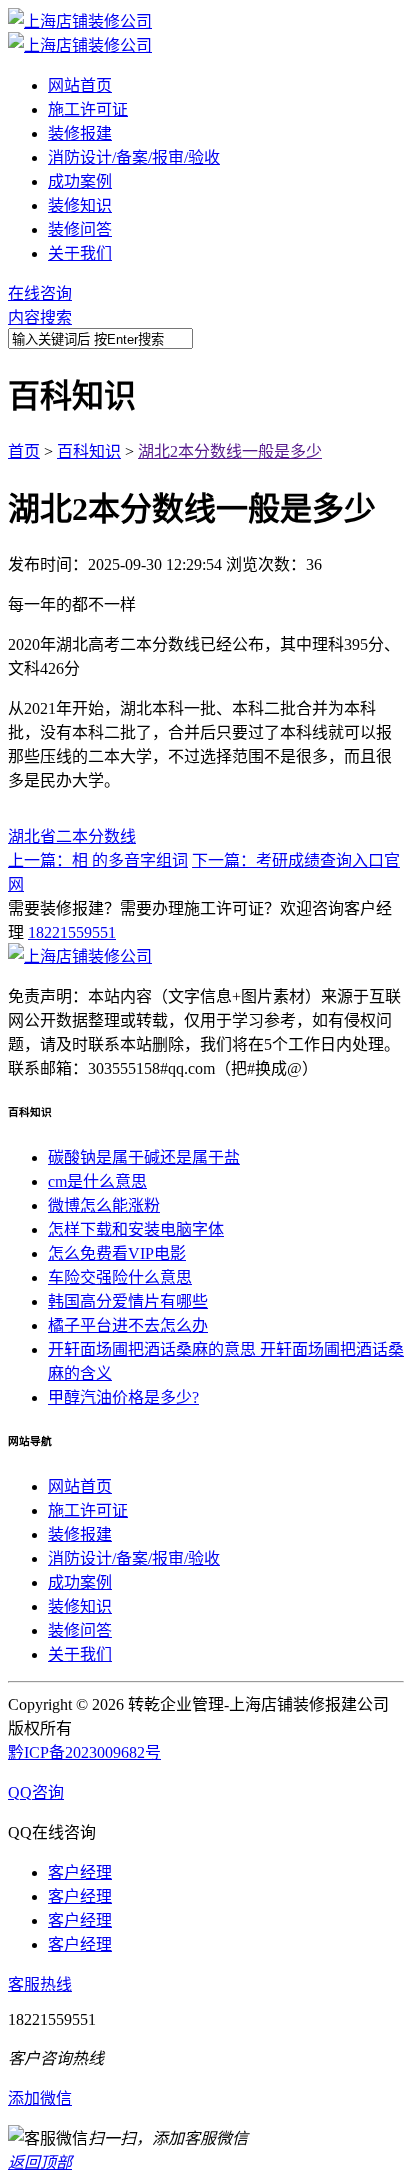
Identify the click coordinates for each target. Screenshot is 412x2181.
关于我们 (80, 253)
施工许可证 (88, 109)
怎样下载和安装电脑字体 (136, 1229)
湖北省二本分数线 (72, 836)
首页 (24, 451)
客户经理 (80, 1872)
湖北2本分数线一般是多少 (230, 451)
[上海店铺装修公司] (80, 21)
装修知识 (80, 205)
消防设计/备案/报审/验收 (134, 157)
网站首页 (80, 85)
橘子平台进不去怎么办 (128, 1325)
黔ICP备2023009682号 (84, 1752)
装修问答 (80, 229)
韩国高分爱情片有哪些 (128, 1301)
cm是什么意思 (97, 1181)
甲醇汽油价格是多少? (123, 1397)
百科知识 (89, 451)
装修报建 (80, 133)
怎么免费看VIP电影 (117, 1253)
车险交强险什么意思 (120, 1277)
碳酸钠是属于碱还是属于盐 (144, 1157)
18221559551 (72, 932)
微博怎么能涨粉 (104, 1205)
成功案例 (80, 181)
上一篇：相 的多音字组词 (98, 860)
